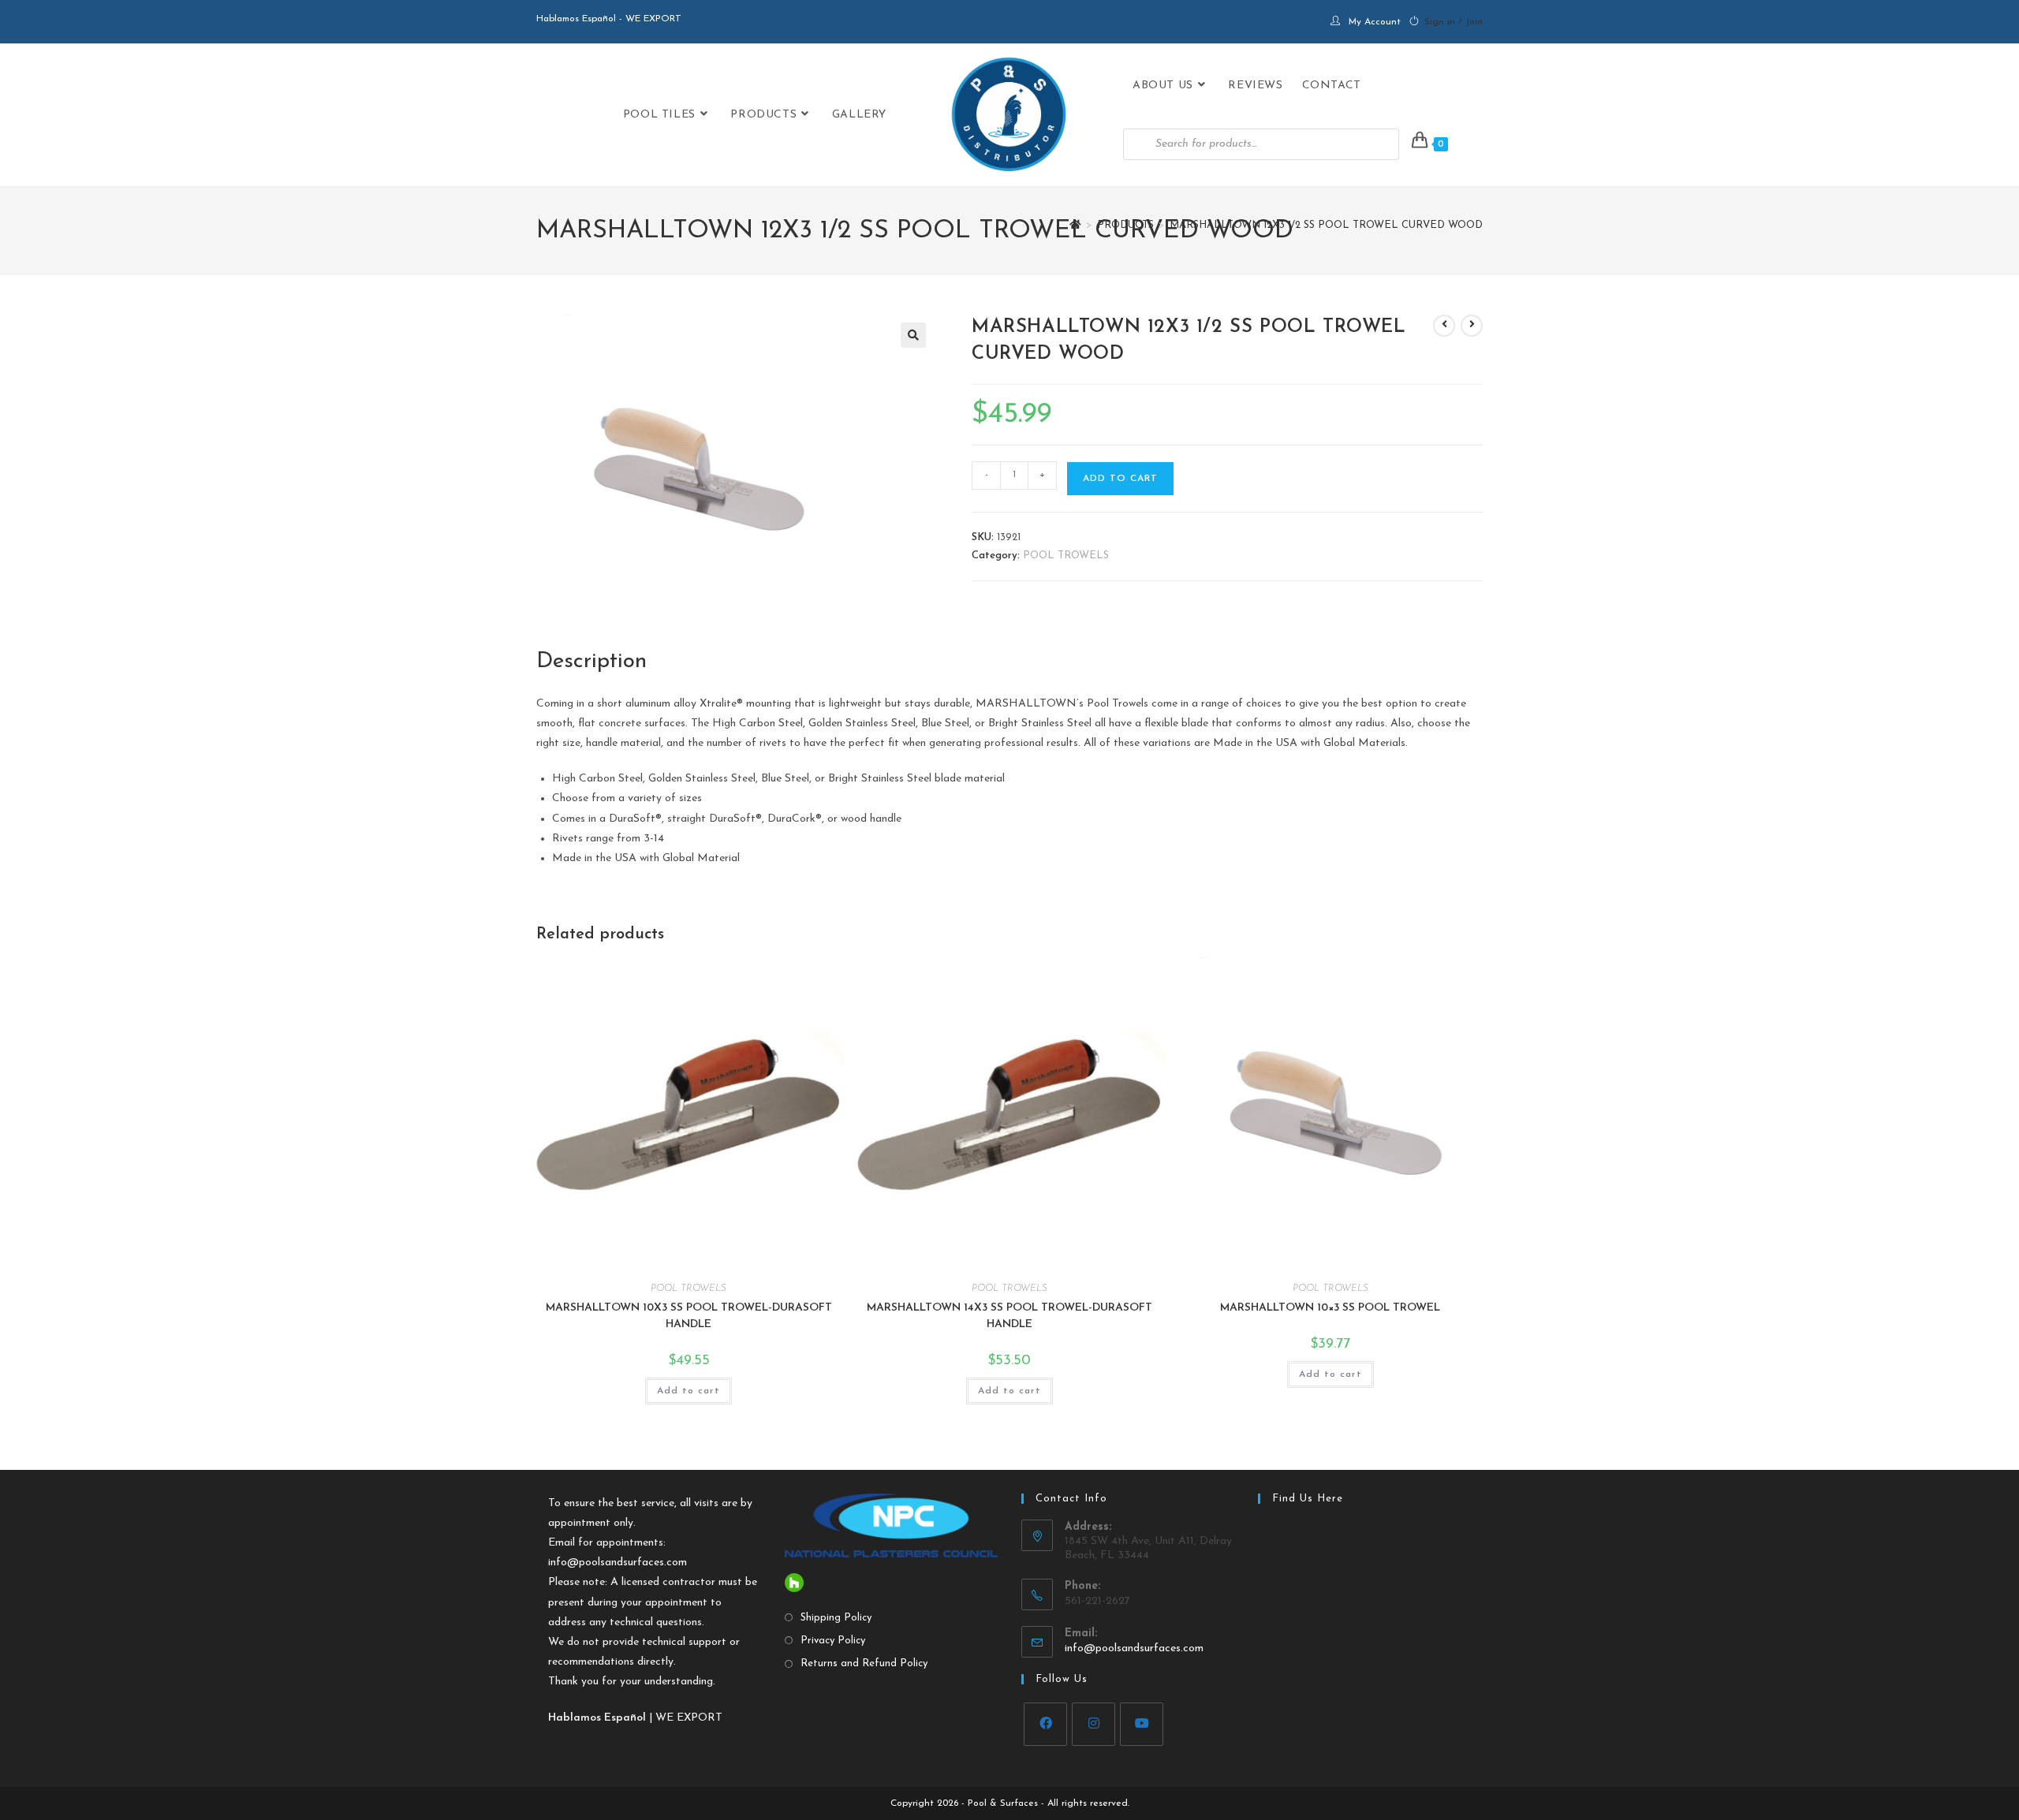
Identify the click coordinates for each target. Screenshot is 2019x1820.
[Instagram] (1093, 1724)
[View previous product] (1444, 326)
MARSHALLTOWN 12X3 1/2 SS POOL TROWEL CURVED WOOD (1326, 225)
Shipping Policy (836, 1618)
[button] (913, 335)
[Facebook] (1045, 1724)
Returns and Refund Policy (864, 1663)
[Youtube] (1142, 1724)
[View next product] (1472, 326)
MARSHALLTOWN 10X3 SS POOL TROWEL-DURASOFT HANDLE (689, 1316)
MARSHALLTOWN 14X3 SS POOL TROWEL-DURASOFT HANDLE (1009, 1316)
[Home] (1075, 225)
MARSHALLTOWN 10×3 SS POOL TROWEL (1330, 1308)
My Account (1375, 22)
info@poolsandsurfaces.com (618, 1563)
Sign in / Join (1454, 22)
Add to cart (1120, 479)
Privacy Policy (833, 1641)
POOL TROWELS (1066, 556)
